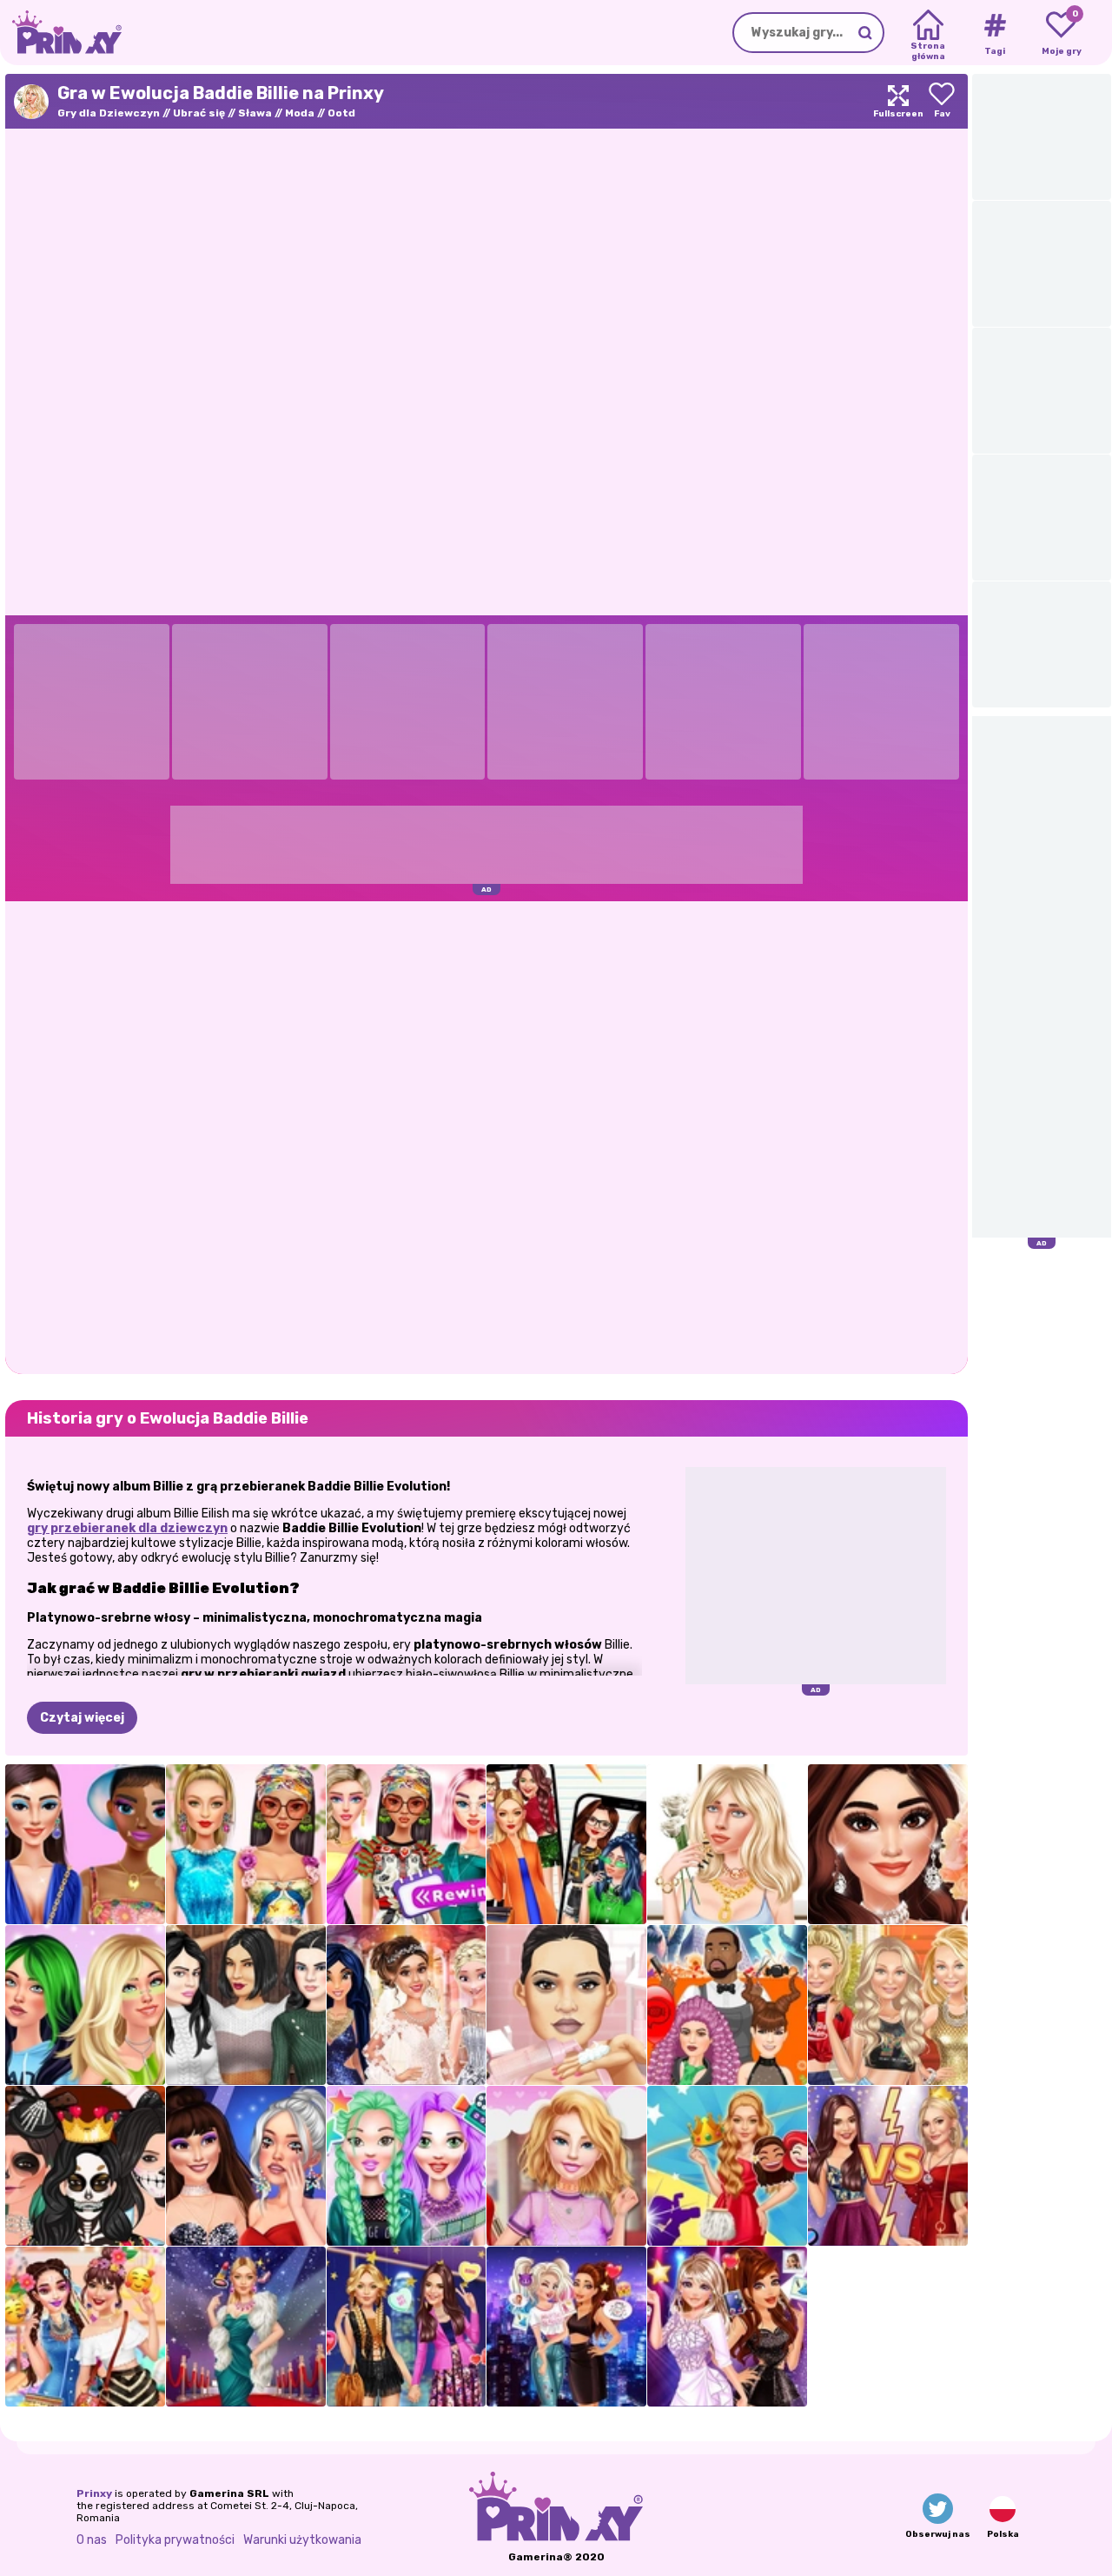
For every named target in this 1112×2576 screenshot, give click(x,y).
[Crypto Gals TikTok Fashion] (85, 1844)
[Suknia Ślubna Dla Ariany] (407, 2005)
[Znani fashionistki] (407, 2327)
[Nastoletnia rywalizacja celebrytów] (246, 2166)
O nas (92, 2540)
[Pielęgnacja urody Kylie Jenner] (566, 2005)
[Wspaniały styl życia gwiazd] (246, 2327)
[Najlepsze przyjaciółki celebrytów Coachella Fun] (85, 2327)
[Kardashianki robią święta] (246, 2005)
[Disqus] (486, 1136)
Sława (255, 113)
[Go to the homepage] (61, 33)
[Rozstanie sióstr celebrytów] (888, 2166)
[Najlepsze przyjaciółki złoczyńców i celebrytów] (566, 2327)
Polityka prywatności (175, 2540)
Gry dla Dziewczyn (109, 113)
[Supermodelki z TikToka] (246, 1844)
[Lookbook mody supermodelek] (888, 2005)
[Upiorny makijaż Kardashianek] (85, 2166)
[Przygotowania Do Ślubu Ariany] (888, 1844)
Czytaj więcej (82, 1718)
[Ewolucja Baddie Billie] (727, 1844)
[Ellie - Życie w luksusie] (566, 2166)
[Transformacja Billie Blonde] (85, 2005)
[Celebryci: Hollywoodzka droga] (727, 2327)
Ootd (341, 113)
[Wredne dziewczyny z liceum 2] (566, 1844)
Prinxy (94, 2493)
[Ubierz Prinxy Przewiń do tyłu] (407, 1844)
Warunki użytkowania (302, 2540)
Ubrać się (199, 113)
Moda (300, 113)
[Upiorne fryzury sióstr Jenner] (727, 2005)
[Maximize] (898, 101)
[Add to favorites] (942, 101)
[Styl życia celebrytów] (407, 2166)
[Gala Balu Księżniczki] (727, 2166)
